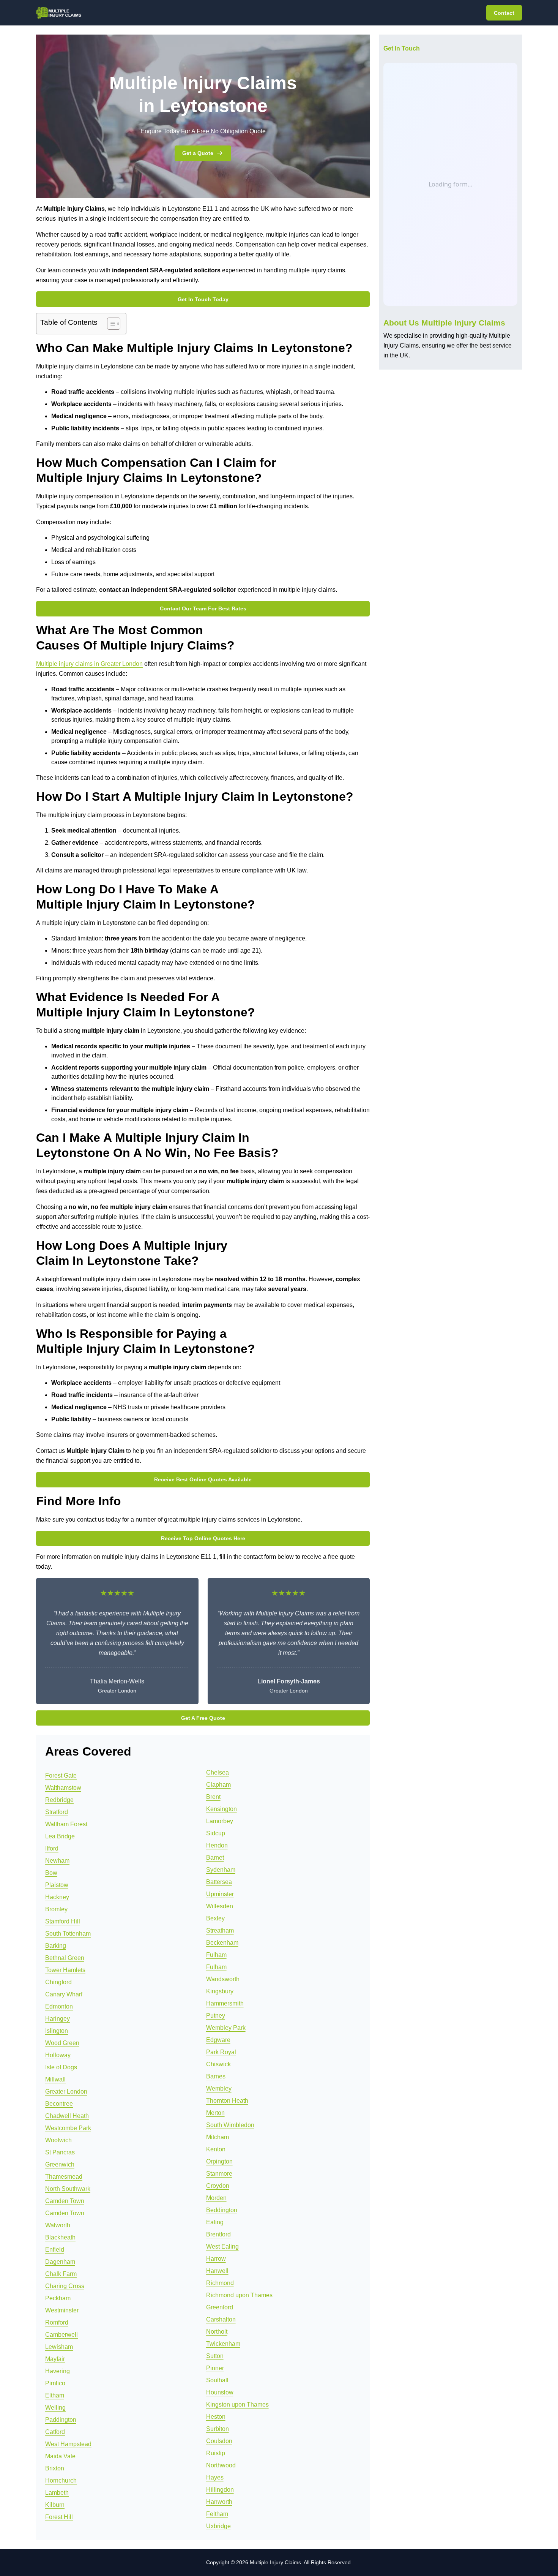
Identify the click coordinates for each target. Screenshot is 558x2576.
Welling (55, 2408)
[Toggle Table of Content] (110, 324)
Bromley (56, 1909)
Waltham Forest (66, 1824)
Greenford (220, 2307)
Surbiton (218, 2429)
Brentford (218, 2234)
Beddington (222, 2210)
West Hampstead (68, 2444)
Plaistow (57, 1885)
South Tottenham (68, 1934)
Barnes (216, 2076)
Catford (55, 2432)
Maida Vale (60, 2456)
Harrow (216, 2259)
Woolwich (58, 2140)
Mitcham (218, 2137)
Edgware (218, 2040)
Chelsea (218, 1772)
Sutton (215, 2356)
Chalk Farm (61, 2274)
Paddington (61, 2420)
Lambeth (57, 2493)
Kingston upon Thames (237, 2405)
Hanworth (219, 2502)
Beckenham (222, 1943)
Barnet (215, 1858)
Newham (57, 1861)
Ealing (215, 2222)
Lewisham (59, 2347)
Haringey (58, 2019)
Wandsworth (223, 1979)
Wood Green (62, 2043)
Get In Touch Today (203, 299)
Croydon (218, 2186)
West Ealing (222, 2246)
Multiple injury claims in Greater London (89, 664)
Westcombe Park (68, 2128)
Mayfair (55, 2359)
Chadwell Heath (67, 2116)
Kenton (216, 2149)
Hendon (217, 1845)
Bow (51, 1873)
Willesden (220, 1906)
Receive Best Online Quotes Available (203, 1479)
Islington (57, 2031)
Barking (56, 1946)
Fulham (216, 1955)
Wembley (219, 2088)
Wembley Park (226, 2028)
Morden (216, 2198)
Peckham (58, 2298)
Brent (213, 1797)
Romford (57, 2322)
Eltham (55, 2395)
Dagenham (60, 2262)
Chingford (58, 1982)
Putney (216, 2016)
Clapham (218, 1785)
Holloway (58, 2055)
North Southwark (68, 2189)
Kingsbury (220, 1991)
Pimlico (55, 2383)
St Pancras (60, 2152)
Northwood (221, 2465)
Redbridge (59, 1800)
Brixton (55, 2468)
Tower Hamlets (65, 1970)
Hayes (215, 2477)
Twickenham (223, 2344)
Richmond (220, 2283)
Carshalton (221, 2319)
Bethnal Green (65, 1958)
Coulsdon (219, 2441)
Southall (217, 2380)
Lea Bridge (60, 1836)
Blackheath (60, 2237)
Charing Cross (65, 2286)
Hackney (57, 1897)
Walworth (58, 2225)
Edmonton (59, 2006)
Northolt (217, 2332)
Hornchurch (61, 2480)
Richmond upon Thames (239, 2295)
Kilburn (55, 2505)
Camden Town (65, 2201)
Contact (504, 13)
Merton (215, 2113)
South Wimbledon (230, 2125)
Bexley (215, 1918)
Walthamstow (63, 1788)
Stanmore (219, 2174)
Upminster (220, 1894)
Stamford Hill (63, 1921)
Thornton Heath (227, 2101)
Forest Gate (61, 1776)
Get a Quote (198, 153)
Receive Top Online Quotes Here (203, 1538)
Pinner (215, 2368)
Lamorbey (220, 1821)
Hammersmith (225, 2003)
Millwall (55, 2079)
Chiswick (218, 2064)
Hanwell (217, 2271)
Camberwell (61, 2335)
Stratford (57, 1812)
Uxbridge (218, 2526)
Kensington (221, 1809)
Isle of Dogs (61, 2067)
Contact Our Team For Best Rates (203, 608)
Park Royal (221, 2052)
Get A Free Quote (203, 1718)
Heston (216, 2417)
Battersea (219, 1882)
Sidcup (216, 1833)
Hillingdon (220, 2490)
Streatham (220, 1930)
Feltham (217, 2514)
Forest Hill (59, 2517)
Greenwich (60, 2164)
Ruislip (216, 2453)
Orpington (219, 2161)
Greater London (66, 2092)
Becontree (59, 2104)
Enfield (55, 2250)
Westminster (62, 2310)
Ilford (52, 1848)
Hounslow (220, 2392)
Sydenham (221, 1870)
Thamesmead (64, 2177)
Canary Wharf (64, 1994)
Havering (58, 2371)
